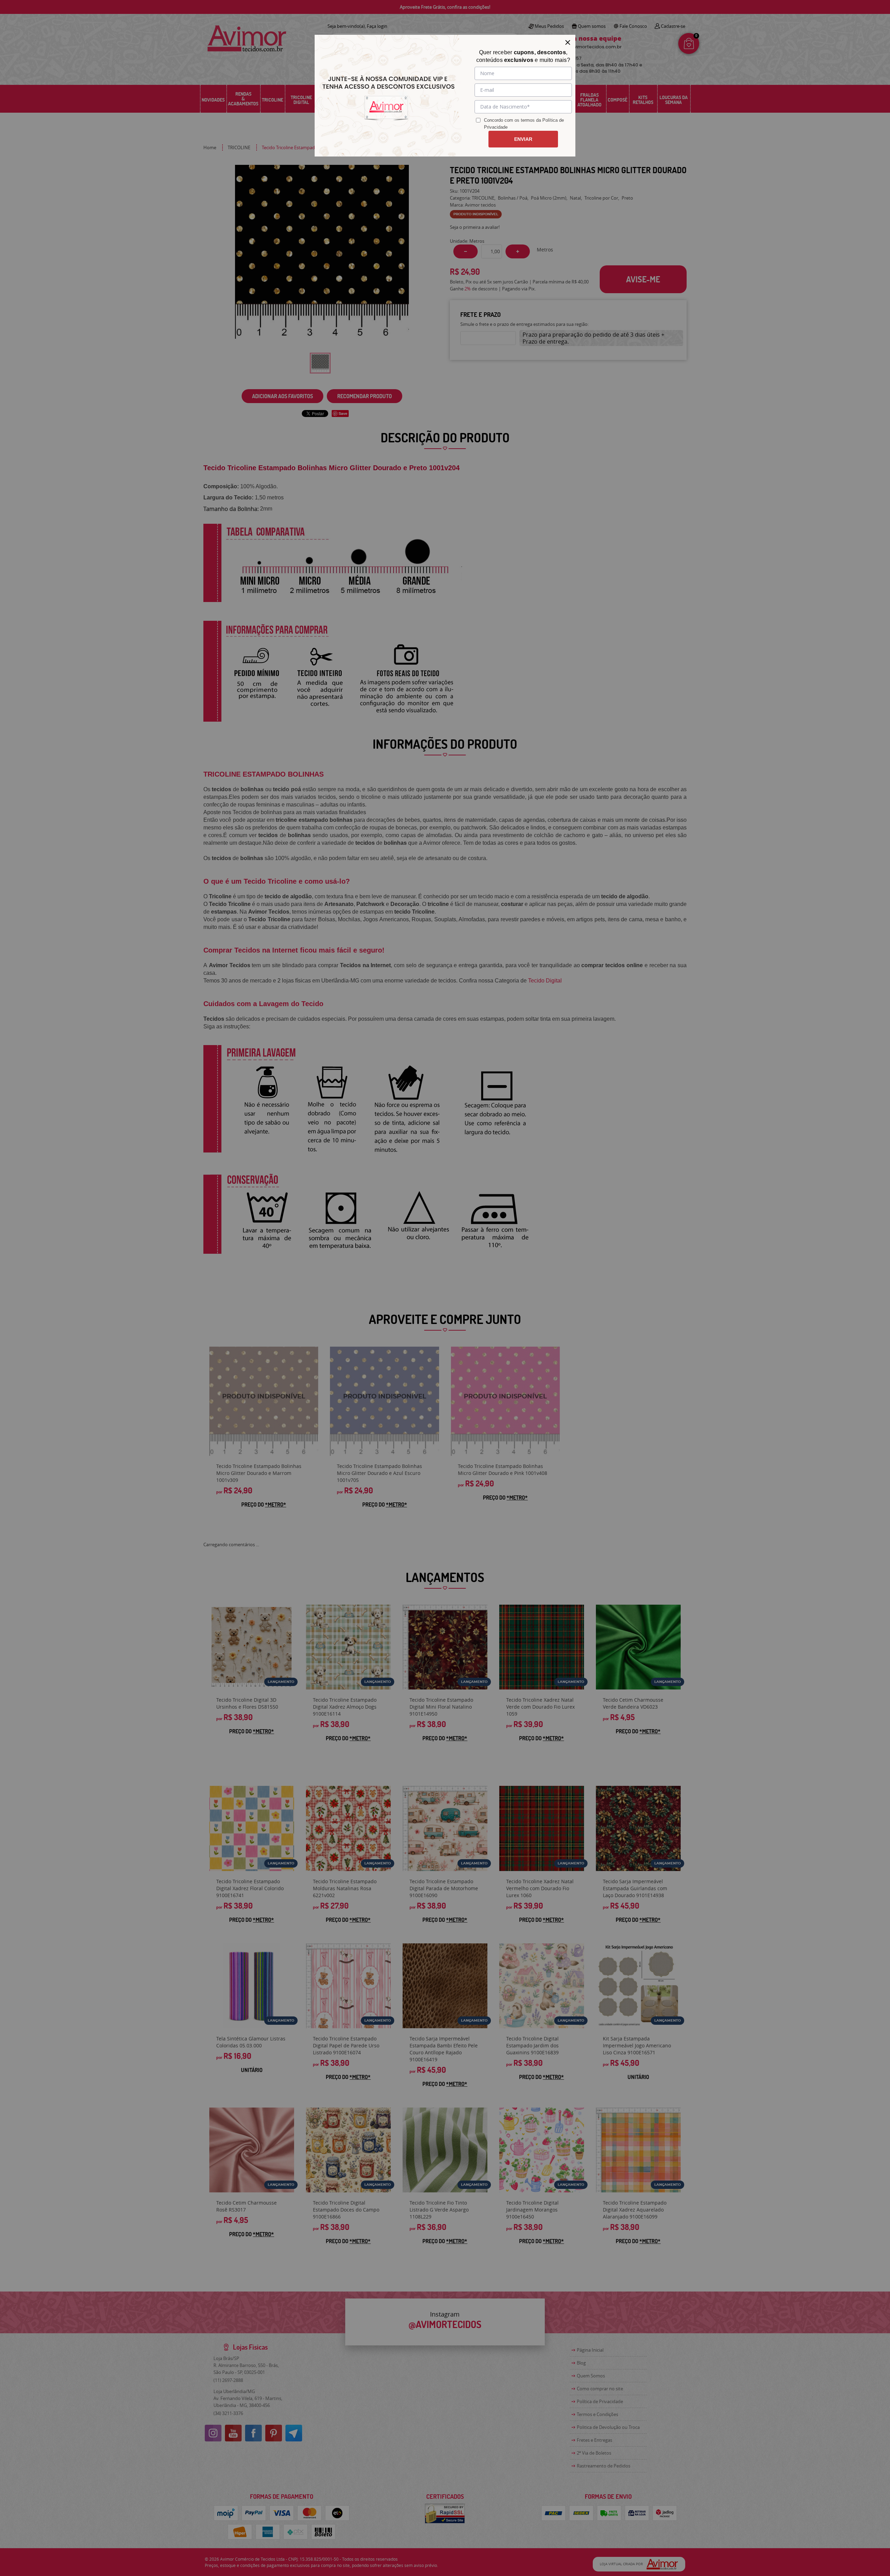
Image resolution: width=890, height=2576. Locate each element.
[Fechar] (568, 42)
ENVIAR (523, 139)
